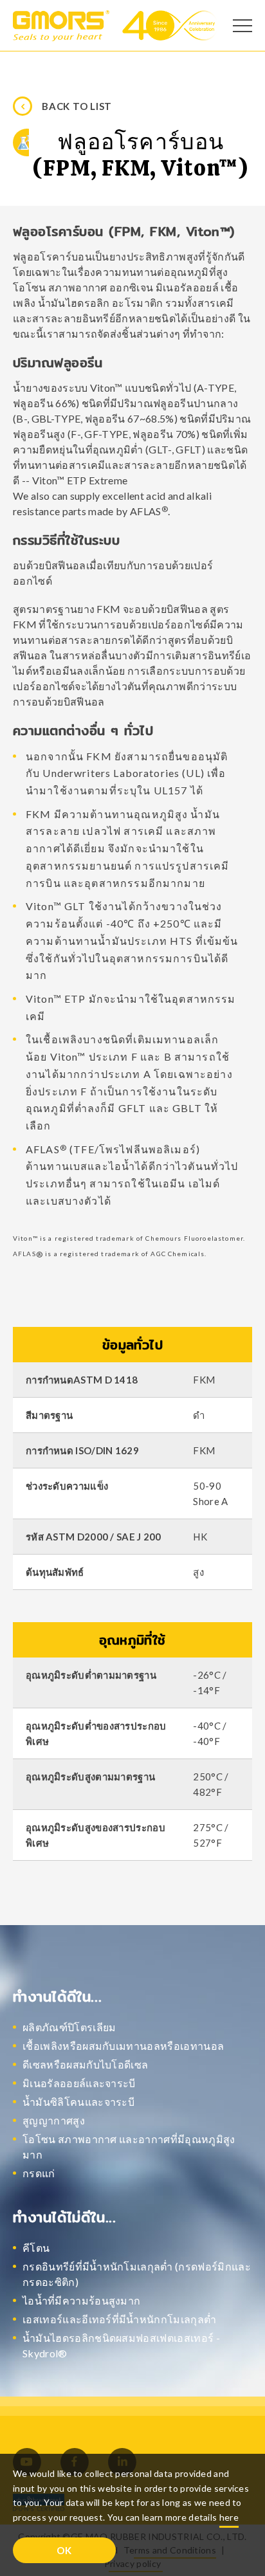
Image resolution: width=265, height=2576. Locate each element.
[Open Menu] (242, 26)
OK (64, 2550)
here (229, 2517)
